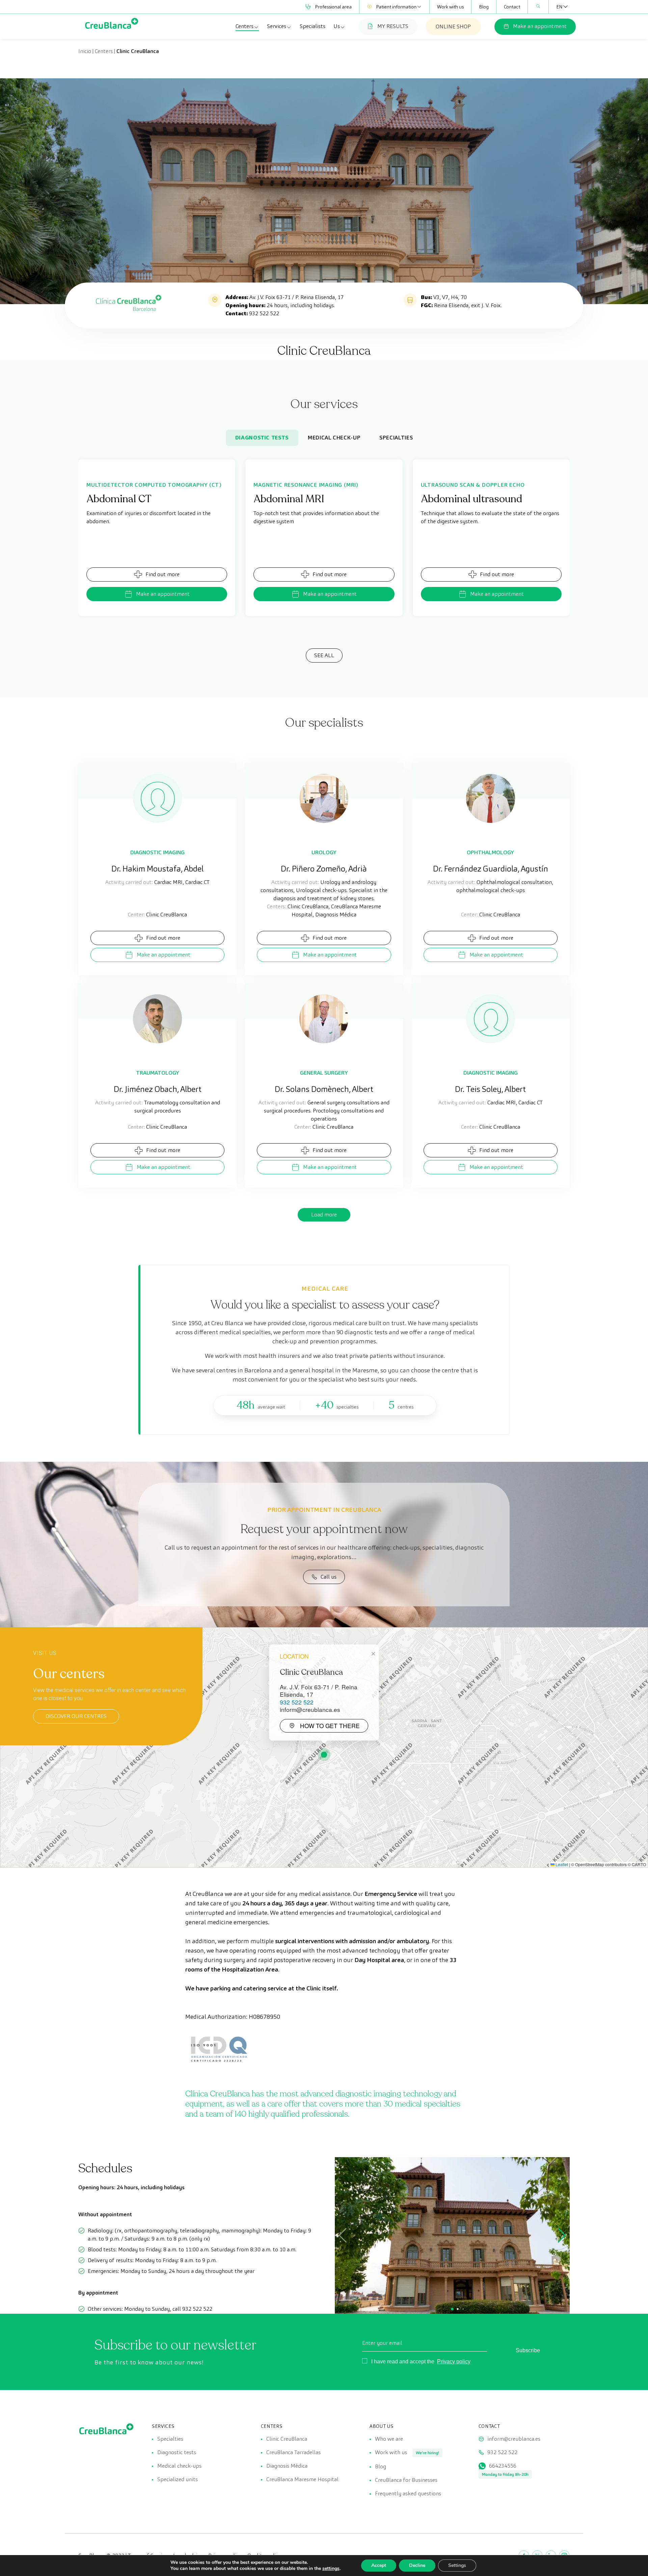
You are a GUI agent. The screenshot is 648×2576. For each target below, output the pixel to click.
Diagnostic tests (262, 438)
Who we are (389, 2439)
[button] (324, 1755)
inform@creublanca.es (514, 2439)
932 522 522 (264, 313)
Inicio (85, 51)
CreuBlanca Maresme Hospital (302, 2479)
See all (324, 655)
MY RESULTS (393, 26)
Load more (324, 1215)
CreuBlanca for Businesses (406, 2480)
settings (331, 2569)
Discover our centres (76, 1716)
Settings (457, 2565)
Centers (245, 26)
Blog (484, 7)
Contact (512, 7)
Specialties (396, 438)
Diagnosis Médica (287, 2466)
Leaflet (561, 1864)
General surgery (324, 1073)
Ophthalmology (490, 852)
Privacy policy (454, 2362)
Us (337, 26)
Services (277, 26)
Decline (417, 2565)
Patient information (396, 7)
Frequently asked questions (408, 2493)
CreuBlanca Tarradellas (293, 2452)
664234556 (503, 2466)
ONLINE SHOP (453, 26)
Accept (379, 2565)
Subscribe (528, 2350)
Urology (324, 852)
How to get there (330, 1726)
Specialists (313, 26)
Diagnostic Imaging (157, 852)
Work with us (450, 7)
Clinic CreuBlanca (287, 2439)
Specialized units (178, 2479)
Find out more (163, 574)
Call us (329, 1577)
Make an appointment (540, 26)
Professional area (333, 7)
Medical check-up (334, 438)
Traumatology (158, 1073)
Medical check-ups (179, 2466)
